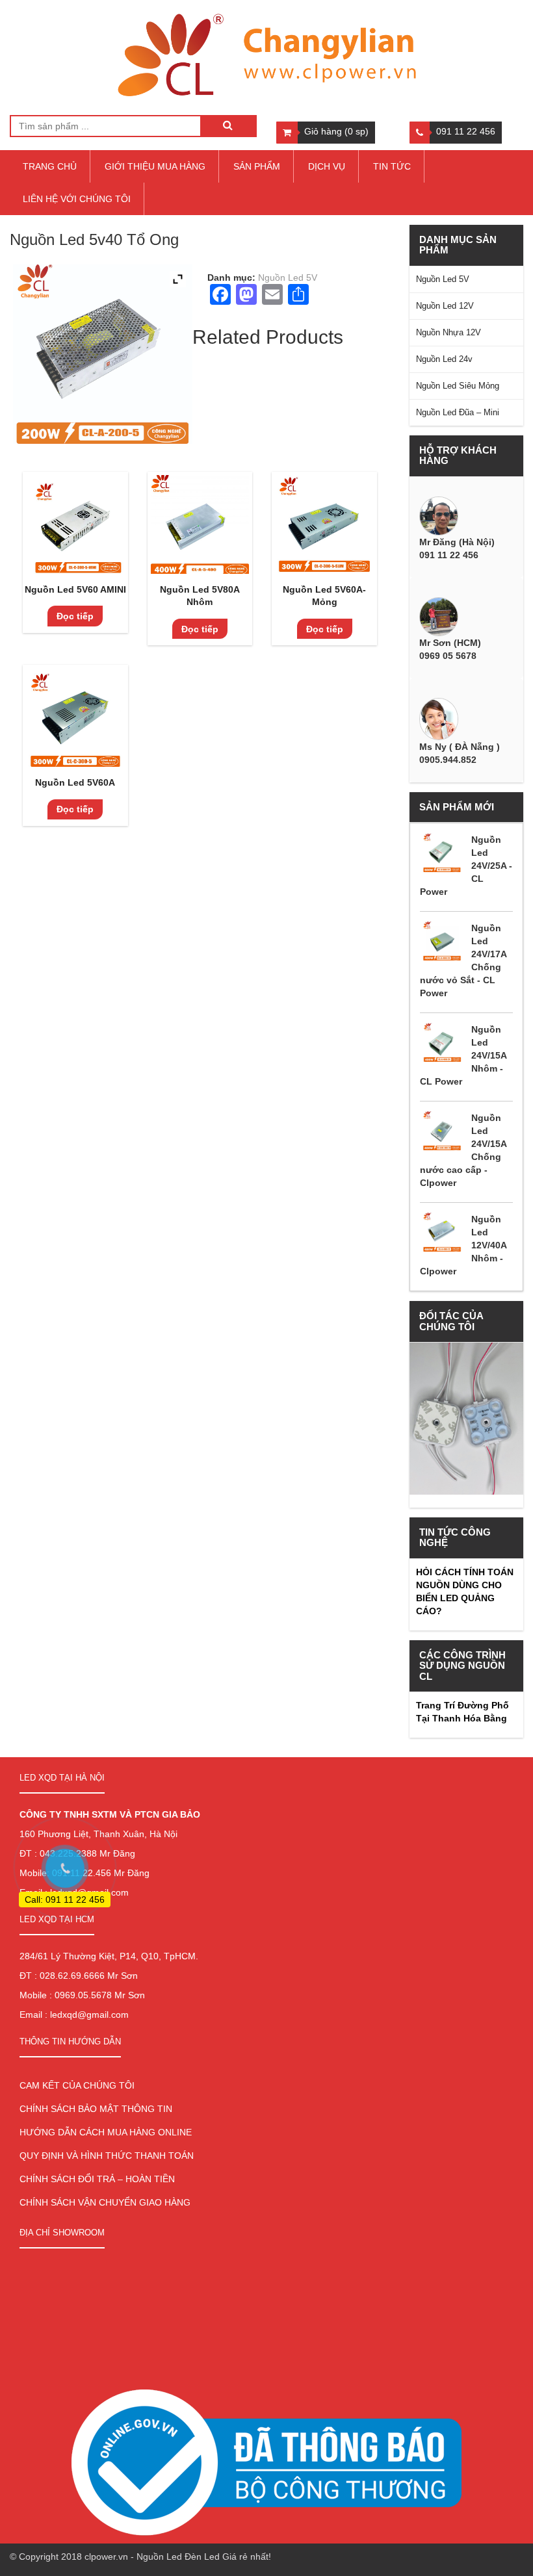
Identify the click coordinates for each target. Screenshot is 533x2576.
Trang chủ (50, 166)
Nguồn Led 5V (288, 277)
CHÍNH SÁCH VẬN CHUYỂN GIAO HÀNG (105, 2202)
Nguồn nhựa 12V (448, 332)
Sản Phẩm (257, 166)
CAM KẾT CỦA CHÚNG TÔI (77, 2085)
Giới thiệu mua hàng (155, 166)
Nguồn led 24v (444, 359)
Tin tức (392, 166)
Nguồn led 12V (445, 306)
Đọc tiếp (75, 616)
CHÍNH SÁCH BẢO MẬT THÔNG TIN (96, 2109)
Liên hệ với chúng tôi (77, 199)
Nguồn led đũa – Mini (458, 412)
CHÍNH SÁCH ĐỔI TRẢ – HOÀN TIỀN (97, 2179)
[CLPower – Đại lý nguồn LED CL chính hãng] (266, 56)
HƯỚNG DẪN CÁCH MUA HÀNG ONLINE (106, 2132)
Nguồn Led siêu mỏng (458, 386)
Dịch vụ (327, 166)
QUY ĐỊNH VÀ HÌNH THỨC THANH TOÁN (107, 2156)
